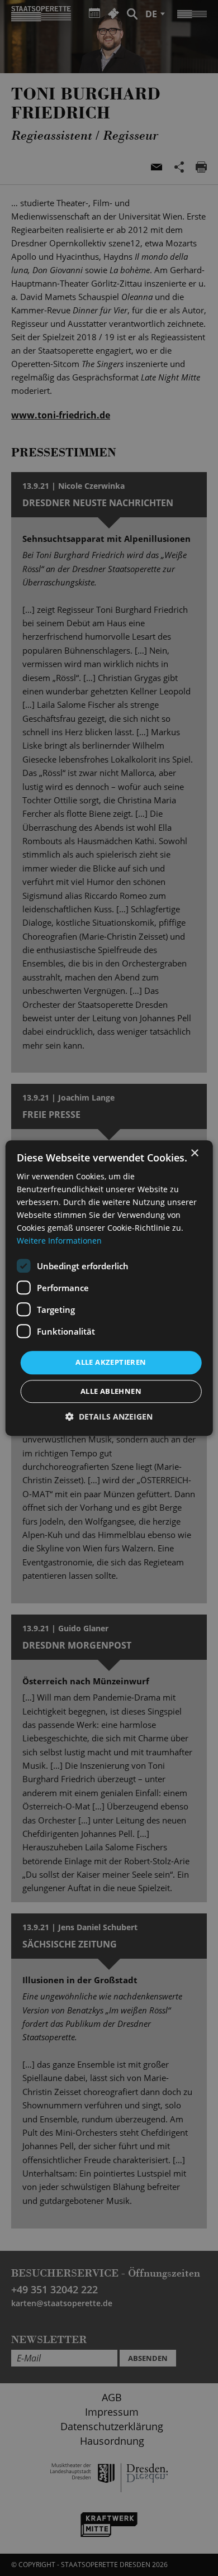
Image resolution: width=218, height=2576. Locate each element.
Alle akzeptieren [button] (111, 1363)
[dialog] (109, 1288)
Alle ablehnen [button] (111, 1391)
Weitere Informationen (59, 1241)
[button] (109, 1416)
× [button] (194, 1153)
